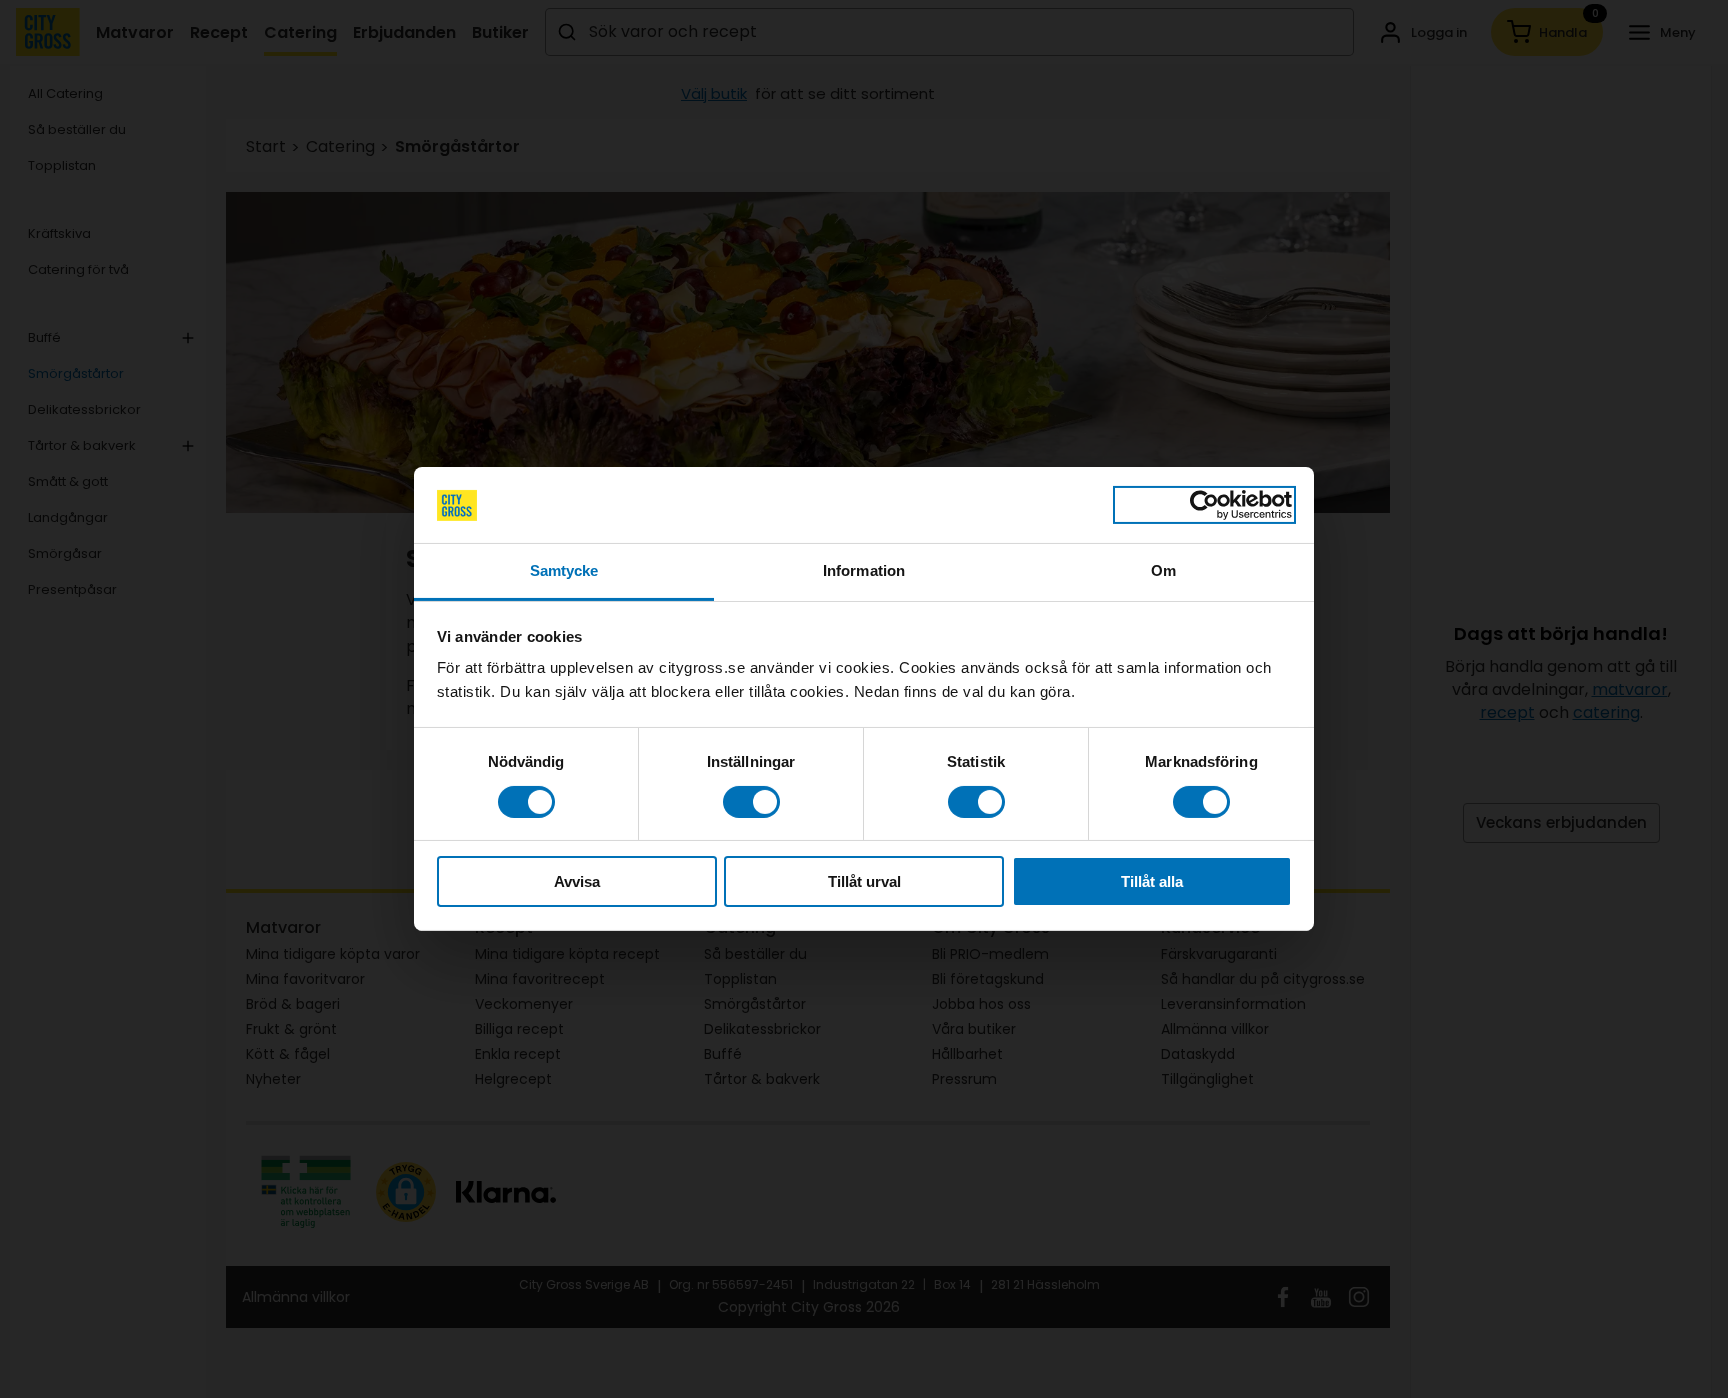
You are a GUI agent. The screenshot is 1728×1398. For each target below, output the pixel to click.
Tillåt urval (864, 882)
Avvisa (577, 882)
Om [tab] (1163, 571)
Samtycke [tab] (564, 571)
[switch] (751, 802)
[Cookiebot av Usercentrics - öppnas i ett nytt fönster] (1204, 505)
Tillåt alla (1152, 882)
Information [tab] (864, 571)
